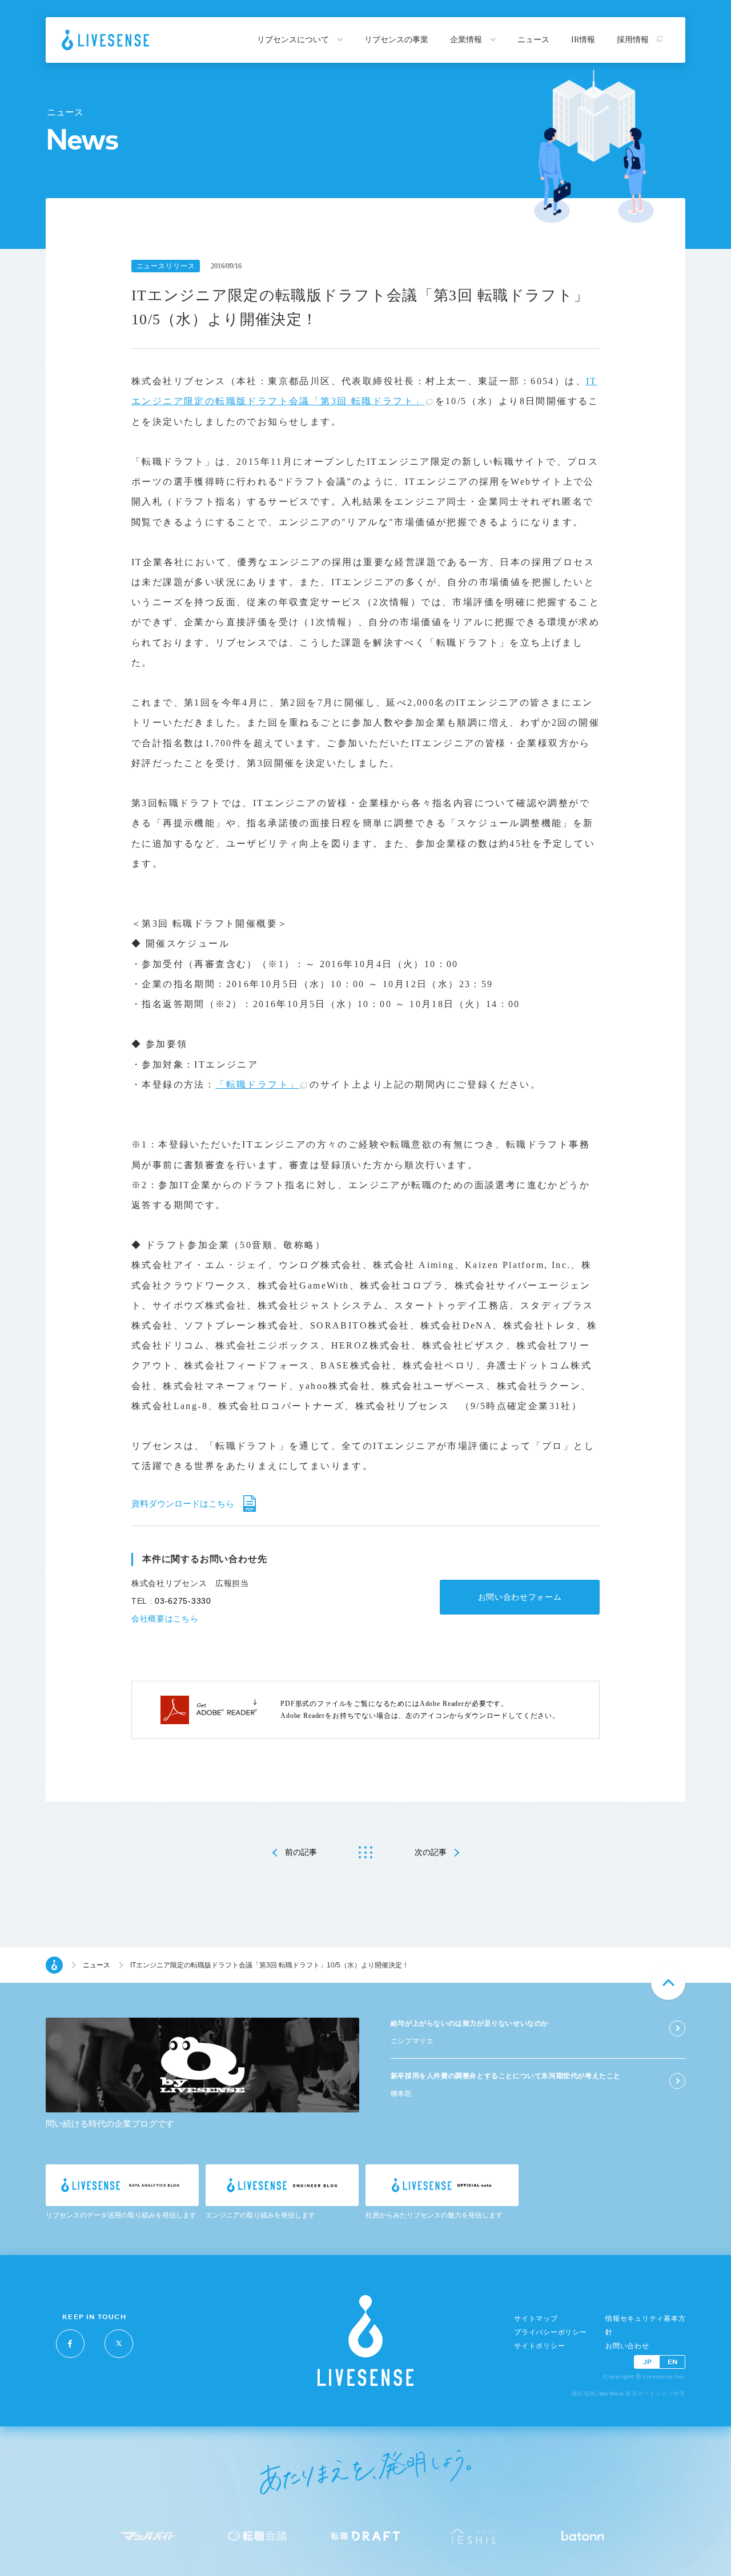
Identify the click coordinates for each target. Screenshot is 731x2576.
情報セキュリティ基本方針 (645, 2325)
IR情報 (583, 40)
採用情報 (634, 40)
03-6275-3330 (183, 1601)
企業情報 (467, 40)
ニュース (533, 40)
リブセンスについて (294, 40)
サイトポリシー (539, 2346)
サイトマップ (536, 2319)
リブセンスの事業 (396, 40)
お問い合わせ (627, 2346)
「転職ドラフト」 (257, 1084)
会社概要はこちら (165, 1619)
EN (672, 2362)
